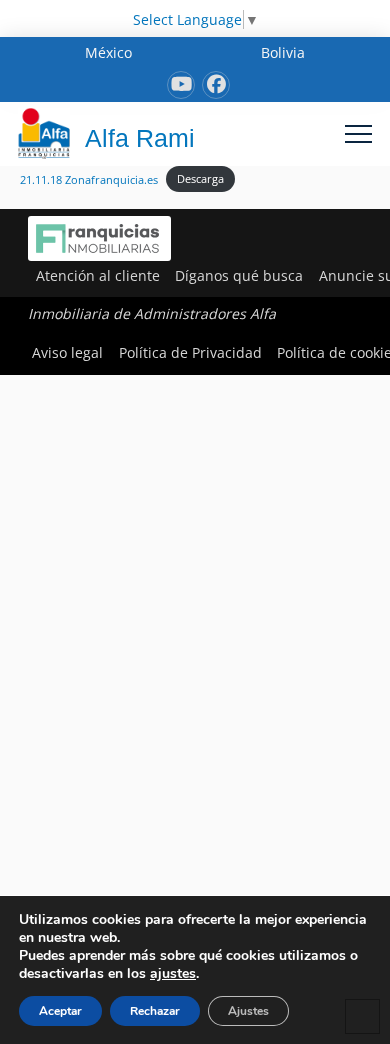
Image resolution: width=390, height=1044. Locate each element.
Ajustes (248, 1011)
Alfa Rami (140, 138)
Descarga (200, 178)
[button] (358, 133)
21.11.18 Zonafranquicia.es (89, 178)
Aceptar (60, 1011)
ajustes (173, 974)
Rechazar (155, 1011)
